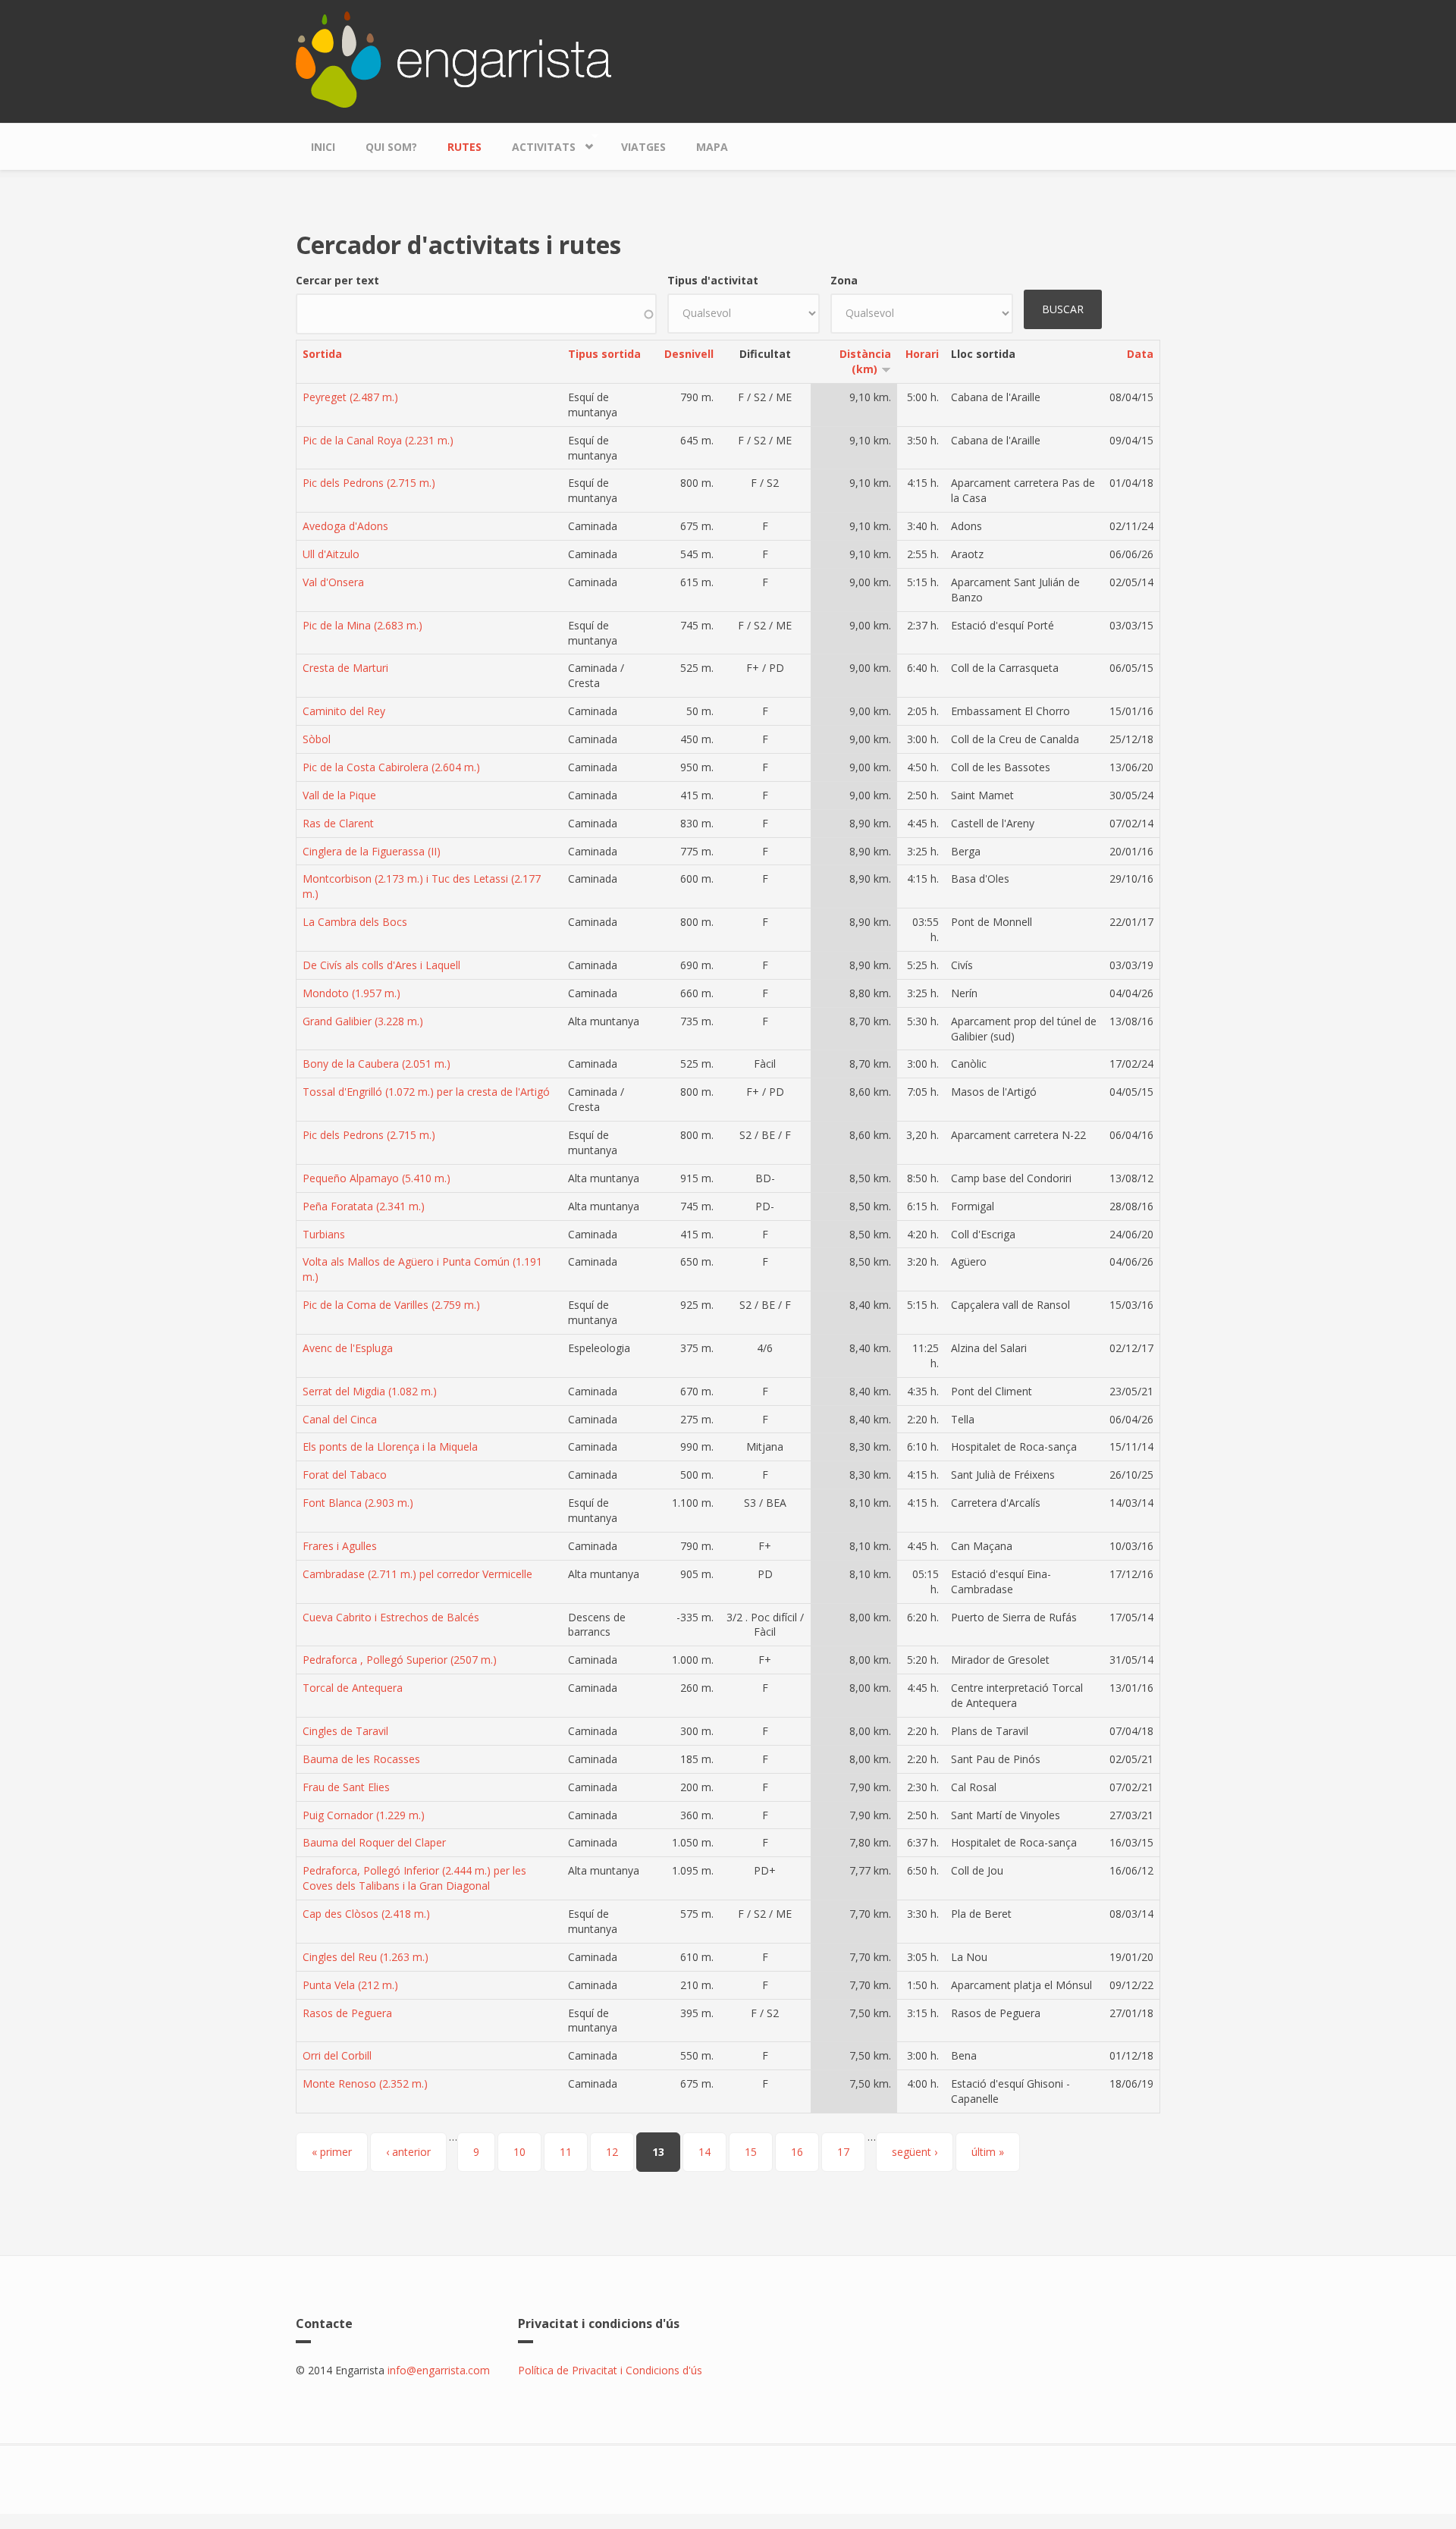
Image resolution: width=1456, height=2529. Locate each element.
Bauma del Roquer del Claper (374, 1842)
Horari (922, 354)
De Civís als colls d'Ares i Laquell (381, 965)
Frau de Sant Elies (346, 1787)
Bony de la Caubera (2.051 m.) (377, 1064)
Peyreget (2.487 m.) (350, 397)
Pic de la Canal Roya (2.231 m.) (378, 440)
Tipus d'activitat (713, 280)
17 (843, 2152)
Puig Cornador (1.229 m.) (364, 1815)
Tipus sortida (604, 354)
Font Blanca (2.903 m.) (358, 1503)
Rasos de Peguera (347, 2013)
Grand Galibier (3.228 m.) (363, 1021)
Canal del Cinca (340, 1419)
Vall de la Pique (339, 795)
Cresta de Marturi (345, 668)
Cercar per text (337, 280)
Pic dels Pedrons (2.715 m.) (369, 483)
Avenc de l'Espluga (348, 1348)
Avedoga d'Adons (345, 526)
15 (751, 2152)
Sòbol (317, 739)
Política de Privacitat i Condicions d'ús (610, 2370)
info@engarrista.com (439, 2370)
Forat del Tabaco (345, 1475)
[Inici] (453, 58)
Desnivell (689, 354)
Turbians (324, 1234)
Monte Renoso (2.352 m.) (365, 2083)
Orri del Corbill (337, 2055)
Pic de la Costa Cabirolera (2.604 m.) (391, 767)
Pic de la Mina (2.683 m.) (362, 625)
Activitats (536, 143)
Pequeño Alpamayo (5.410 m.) (377, 1178)
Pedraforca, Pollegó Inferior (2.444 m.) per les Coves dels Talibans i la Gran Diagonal (414, 1878)
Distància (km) (865, 361)
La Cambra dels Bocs (355, 922)
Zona (844, 280)
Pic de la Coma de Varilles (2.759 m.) (391, 1305)
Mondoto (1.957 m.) (351, 993)
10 (519, 2152)
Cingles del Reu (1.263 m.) (366, 1957)
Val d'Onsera (333, 582)
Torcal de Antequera (353, 1688)
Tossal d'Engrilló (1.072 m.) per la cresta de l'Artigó (426, 1092)
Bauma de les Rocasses (361, 1759)
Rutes (464, 147)
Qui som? (391, 147)
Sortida (322, 354)
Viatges (643, 147)
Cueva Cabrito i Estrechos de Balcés (391, 1617)
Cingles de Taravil (345, 1731)
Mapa (712, 147)
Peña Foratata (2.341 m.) (364, 1206)
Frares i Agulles (340, 1546)
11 (566, 2152)
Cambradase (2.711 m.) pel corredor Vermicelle (417, 1574)
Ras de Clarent (338, 823)
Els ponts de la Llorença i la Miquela (390, 1446)
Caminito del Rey (344, 711)
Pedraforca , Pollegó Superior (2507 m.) (400, 1660)
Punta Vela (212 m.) (350, 1985)
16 (797, 2152)
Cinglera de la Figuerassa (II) (372, 851)
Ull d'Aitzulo (331, 554)
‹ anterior (408, 2152)
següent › (915, 2152)
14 (704, 2152)
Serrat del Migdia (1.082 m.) (370, 1391)
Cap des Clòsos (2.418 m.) (366, 1914)
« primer (332, 2152)
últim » (988, 2152)
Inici (323, 147)
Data (1140, 354)
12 (612, 2152)
